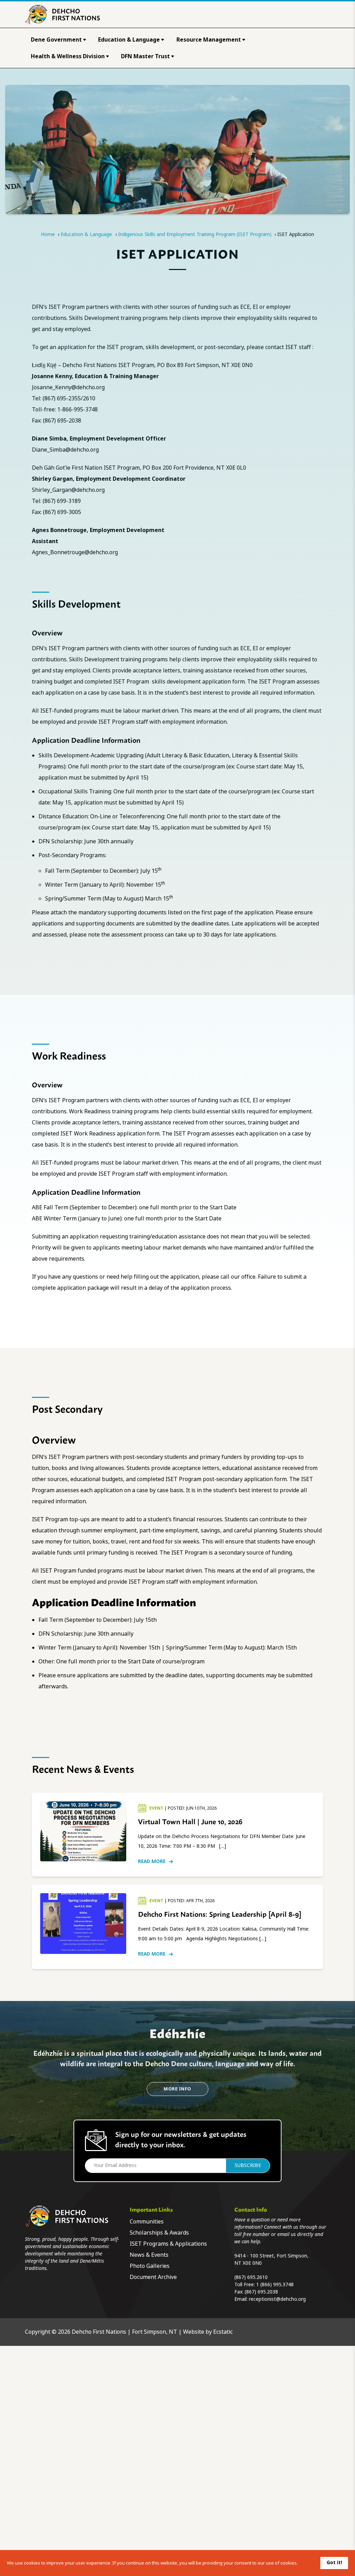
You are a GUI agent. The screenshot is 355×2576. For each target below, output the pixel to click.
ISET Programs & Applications (168, 2244)
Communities (147, 2222)
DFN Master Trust (145, 56)
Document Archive (153, 2277)
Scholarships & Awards (159, 2233)
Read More (152, 1861)
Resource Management (209, 40)
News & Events (149, 2255)
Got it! (334, 2562)
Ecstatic (223, 2332)
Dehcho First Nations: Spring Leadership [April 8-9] (220, 1914)
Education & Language (129, 40)
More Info (177, 2089)
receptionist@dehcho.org (277, 2299)
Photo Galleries (150, 2266)
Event (157, 1808)
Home (48, 234)
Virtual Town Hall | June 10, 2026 (190, 1821)
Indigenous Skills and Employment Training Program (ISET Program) (195, 234)
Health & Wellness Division (68, 56)
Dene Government (56, 40)
